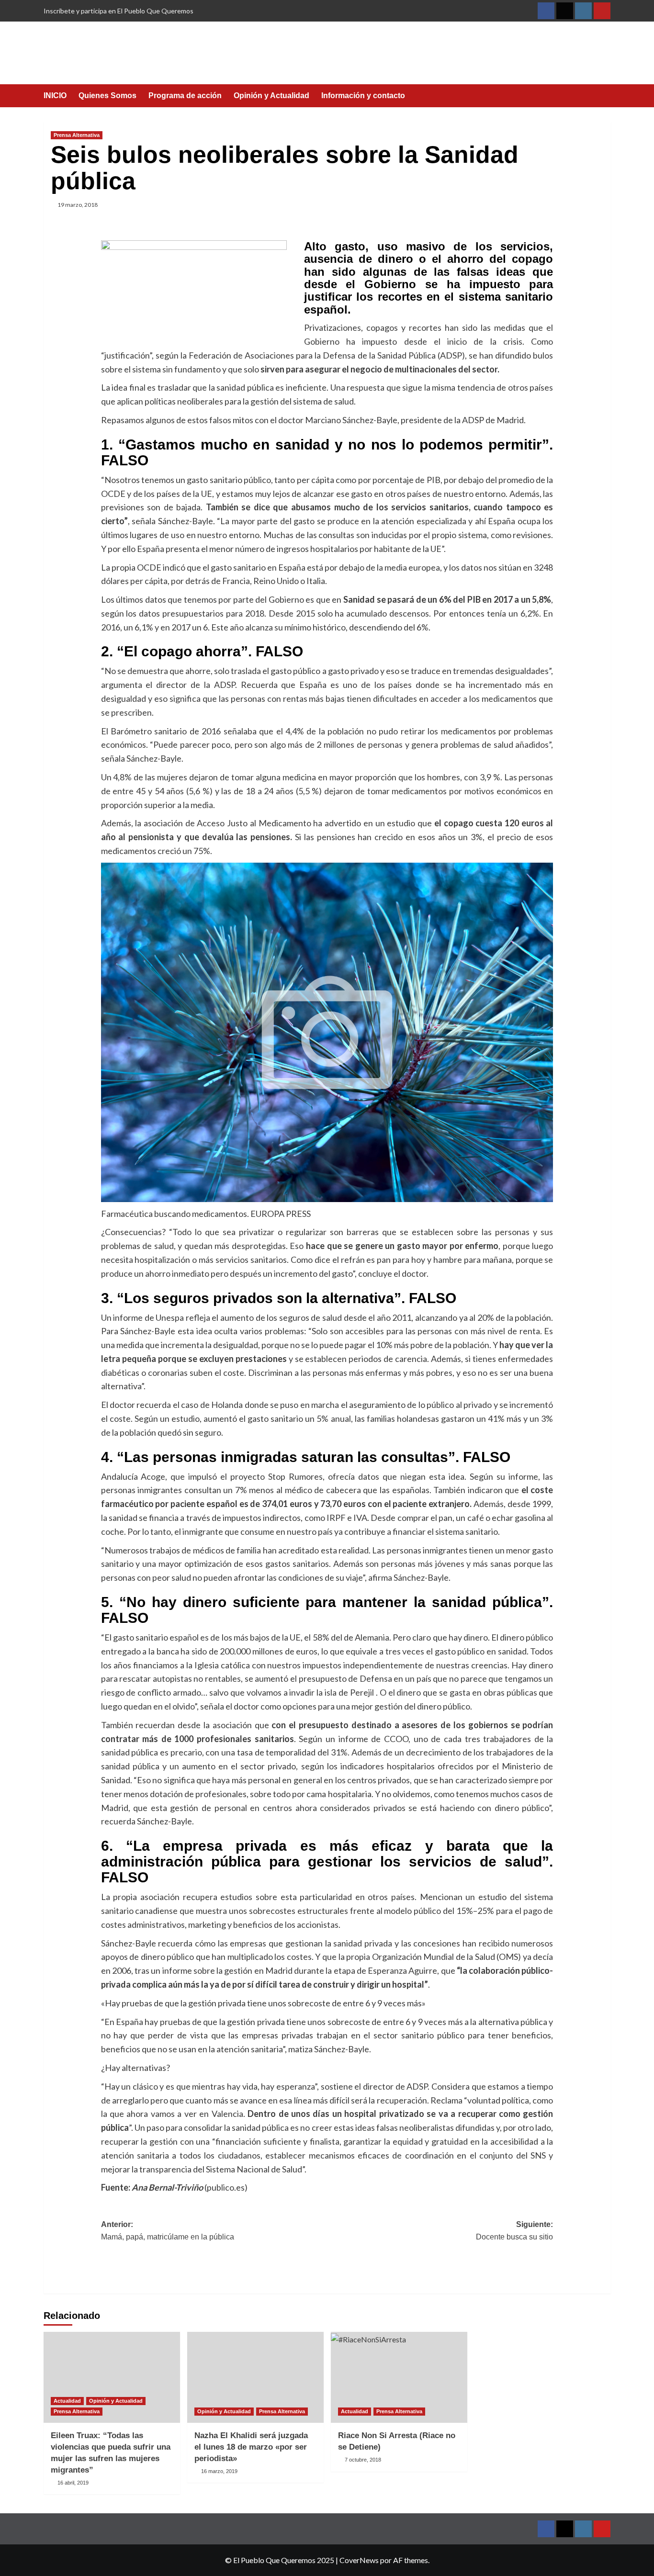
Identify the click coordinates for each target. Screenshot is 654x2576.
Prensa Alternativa (77, 135)
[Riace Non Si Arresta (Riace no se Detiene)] (399, 2377)
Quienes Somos (107, 96)
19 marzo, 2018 (78, 205)
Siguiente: (514, 2231)
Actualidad (67, 2401)
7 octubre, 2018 (363, 2460)
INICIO (55, 96)
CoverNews (359, 2560)
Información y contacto (363, 96)
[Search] (605, 96)
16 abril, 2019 (73, 2483)
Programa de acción (185, 96)
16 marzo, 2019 (219, 2471)
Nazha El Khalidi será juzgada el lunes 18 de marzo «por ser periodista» (251, 2447)
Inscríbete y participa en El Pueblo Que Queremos (118, 11)
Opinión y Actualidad (271, 96)
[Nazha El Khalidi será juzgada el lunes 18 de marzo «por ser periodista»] (255, 2377)
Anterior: (168, 2231)
